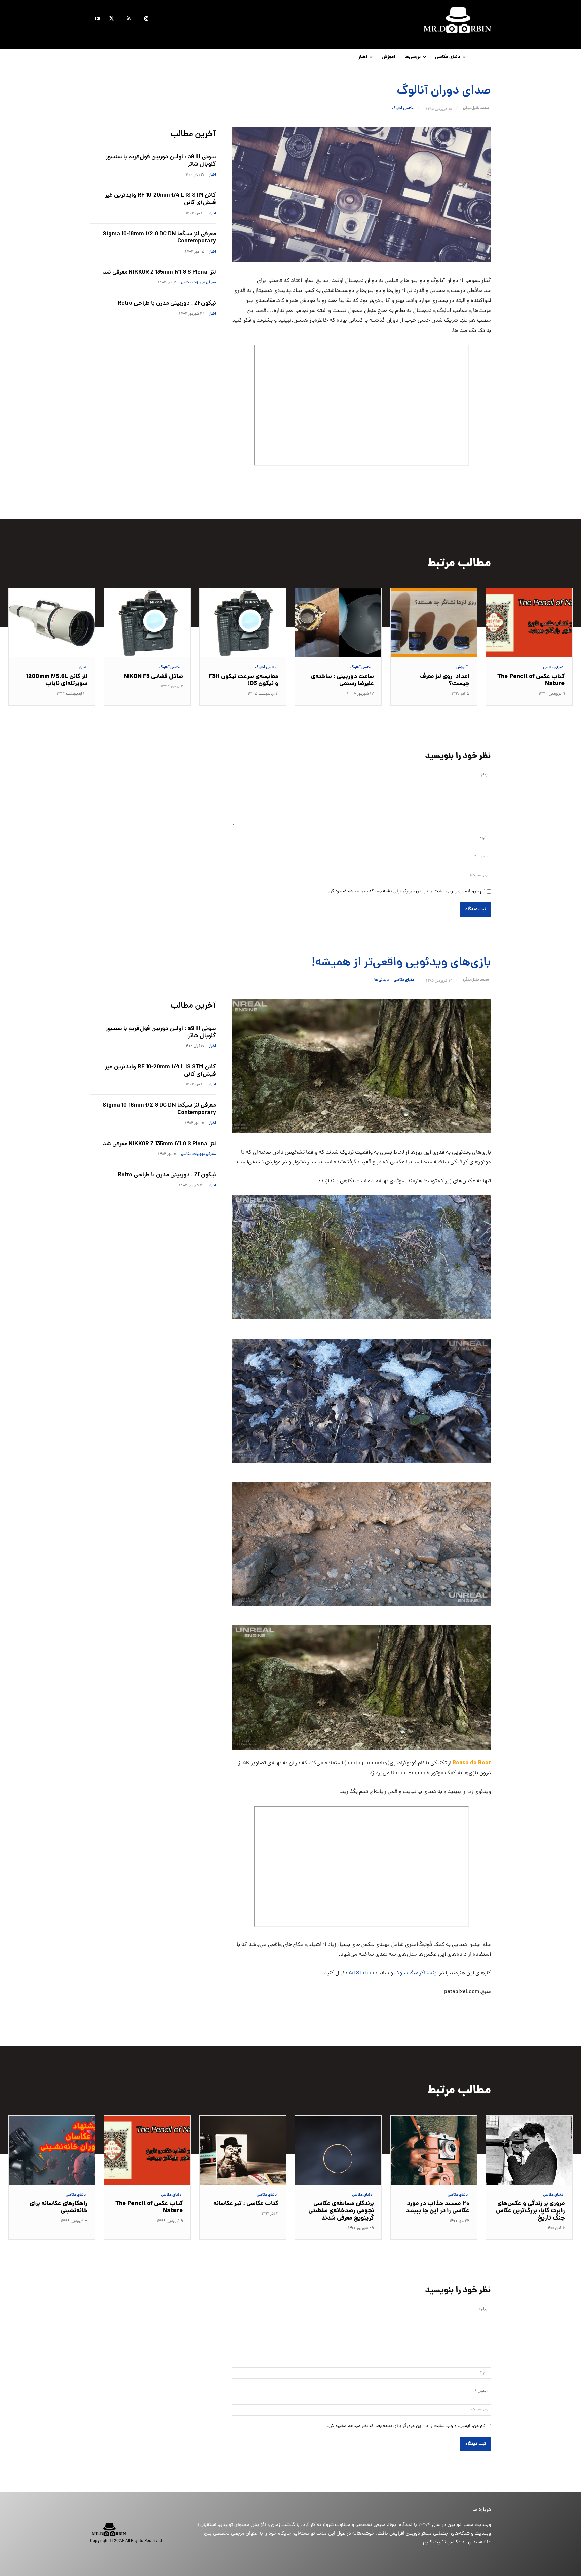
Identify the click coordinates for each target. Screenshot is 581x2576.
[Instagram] (146, 20)
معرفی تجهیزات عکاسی (198, 283)
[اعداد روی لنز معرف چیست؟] (434, 623)
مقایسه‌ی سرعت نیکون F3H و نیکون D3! (244, 680)
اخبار (212, 175)
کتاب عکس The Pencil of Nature (531, 680)
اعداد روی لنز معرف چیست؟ (445, 680)
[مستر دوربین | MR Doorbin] (134, 2529)
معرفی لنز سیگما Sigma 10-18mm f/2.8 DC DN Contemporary (159, 238)
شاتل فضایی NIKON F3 (153, 677)
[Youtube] (97, 20)
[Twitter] (111, 20)
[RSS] (129, 20)
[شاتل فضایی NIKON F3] (147, 623)
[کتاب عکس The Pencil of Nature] (529, 623)
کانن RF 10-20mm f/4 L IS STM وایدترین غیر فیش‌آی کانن (160, 199)
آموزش (462, 668)
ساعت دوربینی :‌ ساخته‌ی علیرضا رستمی (342, 680)
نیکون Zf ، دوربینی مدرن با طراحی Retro (167, 303)
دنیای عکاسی (553, 668)
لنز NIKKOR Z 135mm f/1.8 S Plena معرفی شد (159, 273)
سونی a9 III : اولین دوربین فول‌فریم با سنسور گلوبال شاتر (161, 161)
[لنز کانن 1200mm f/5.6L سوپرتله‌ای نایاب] (52, 623)
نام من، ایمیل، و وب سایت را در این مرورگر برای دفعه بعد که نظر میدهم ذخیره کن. (406, 892)
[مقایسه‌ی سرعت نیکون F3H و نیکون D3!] (243, 623)
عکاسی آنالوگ (403, 109)
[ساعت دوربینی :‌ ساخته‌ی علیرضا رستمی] (338, 623)
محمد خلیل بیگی (476, 108)
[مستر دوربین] (395, 20)
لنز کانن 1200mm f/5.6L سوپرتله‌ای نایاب (57, 680)
